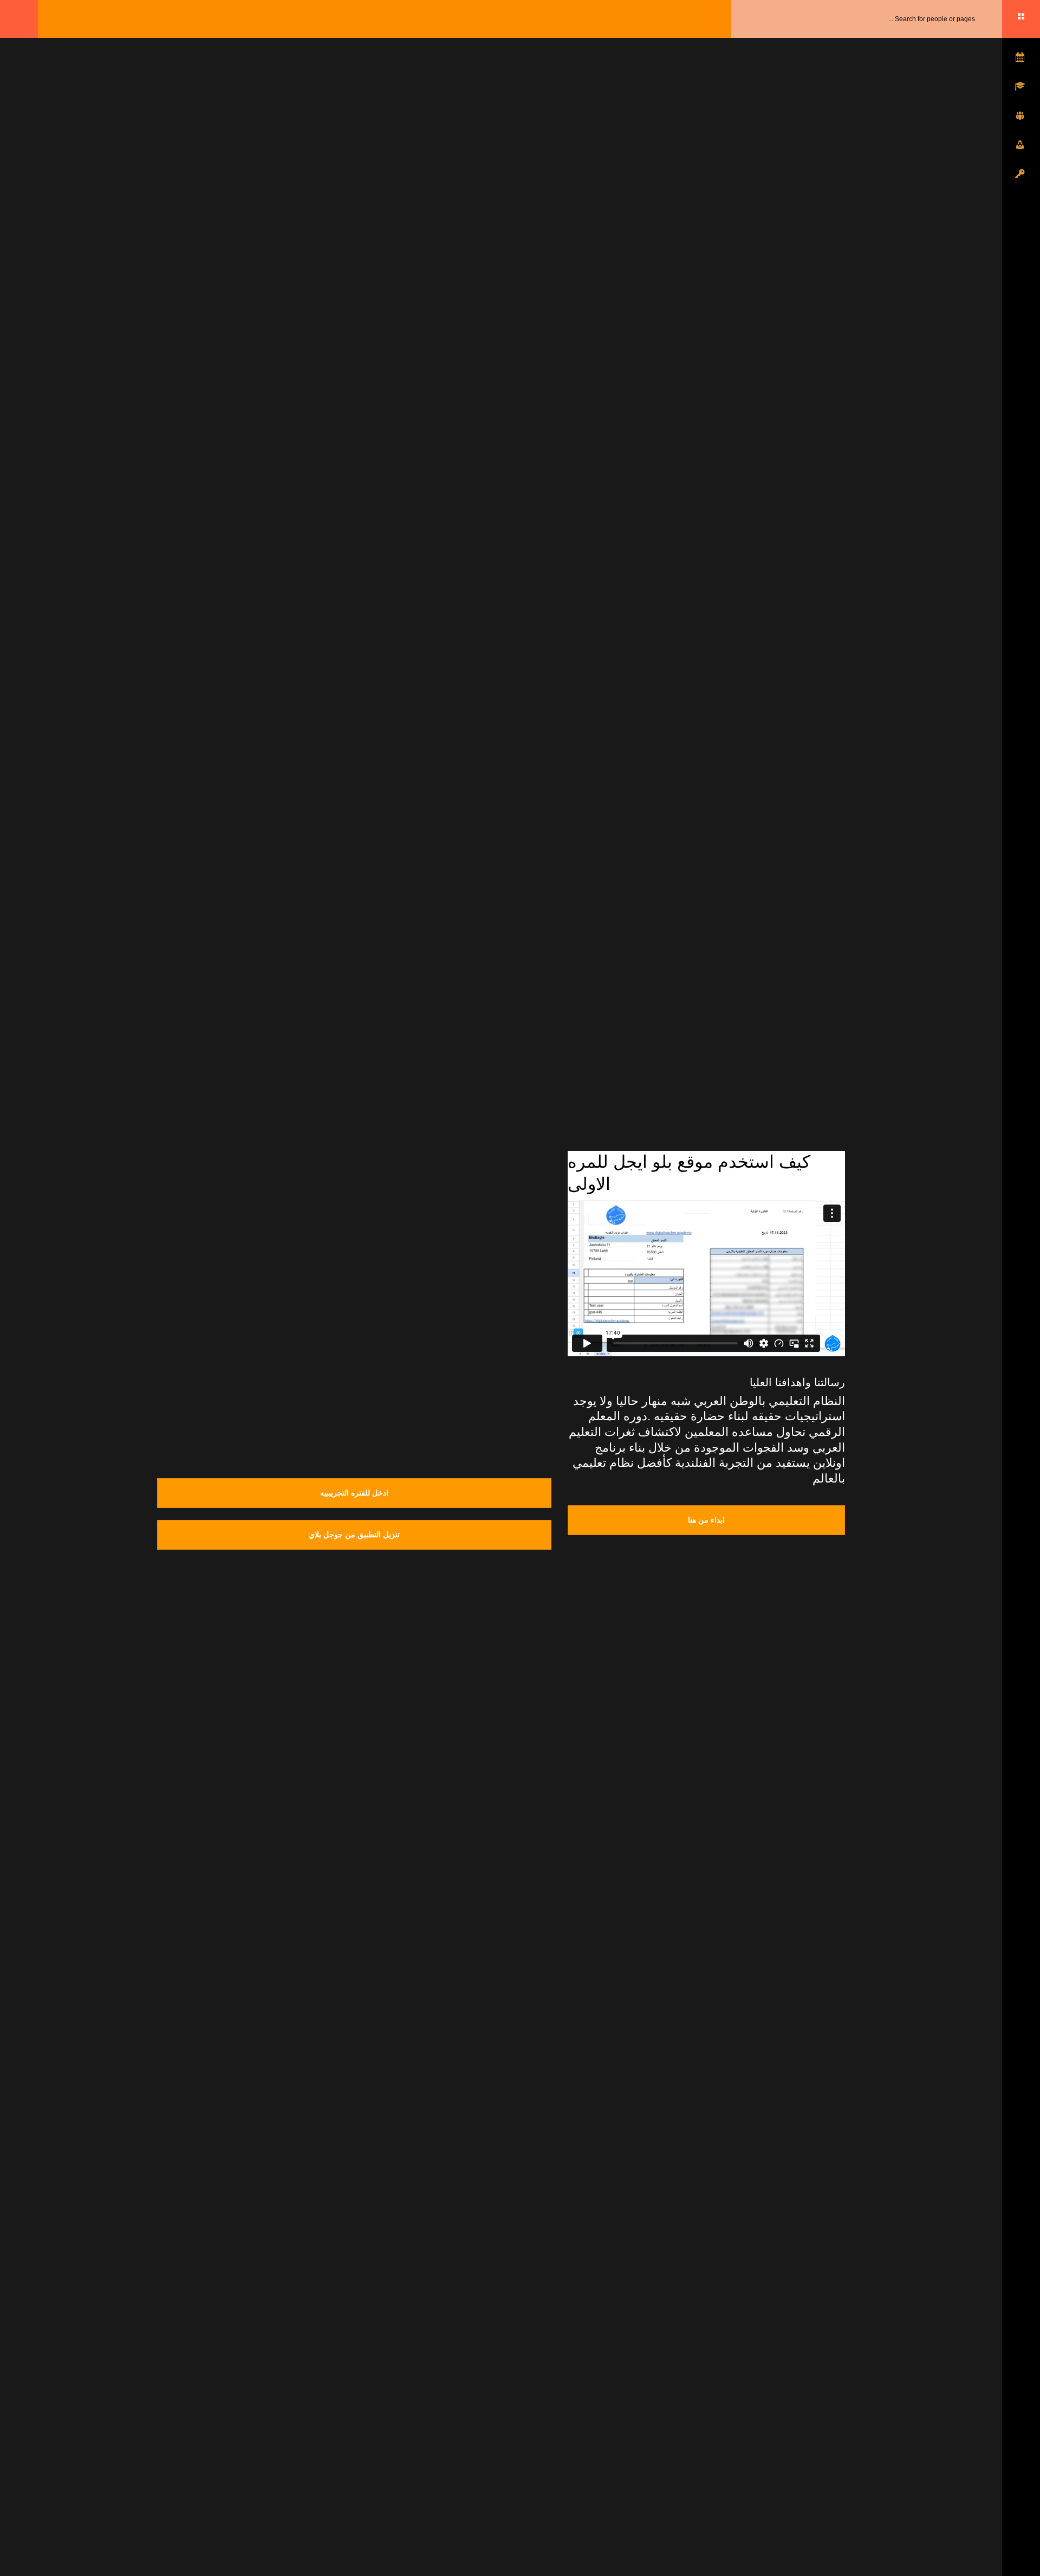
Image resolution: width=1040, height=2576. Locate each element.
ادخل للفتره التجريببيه (354, 1493)
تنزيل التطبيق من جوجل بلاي (354, 1535)
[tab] (177, 1220)
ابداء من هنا (706, 1520)
